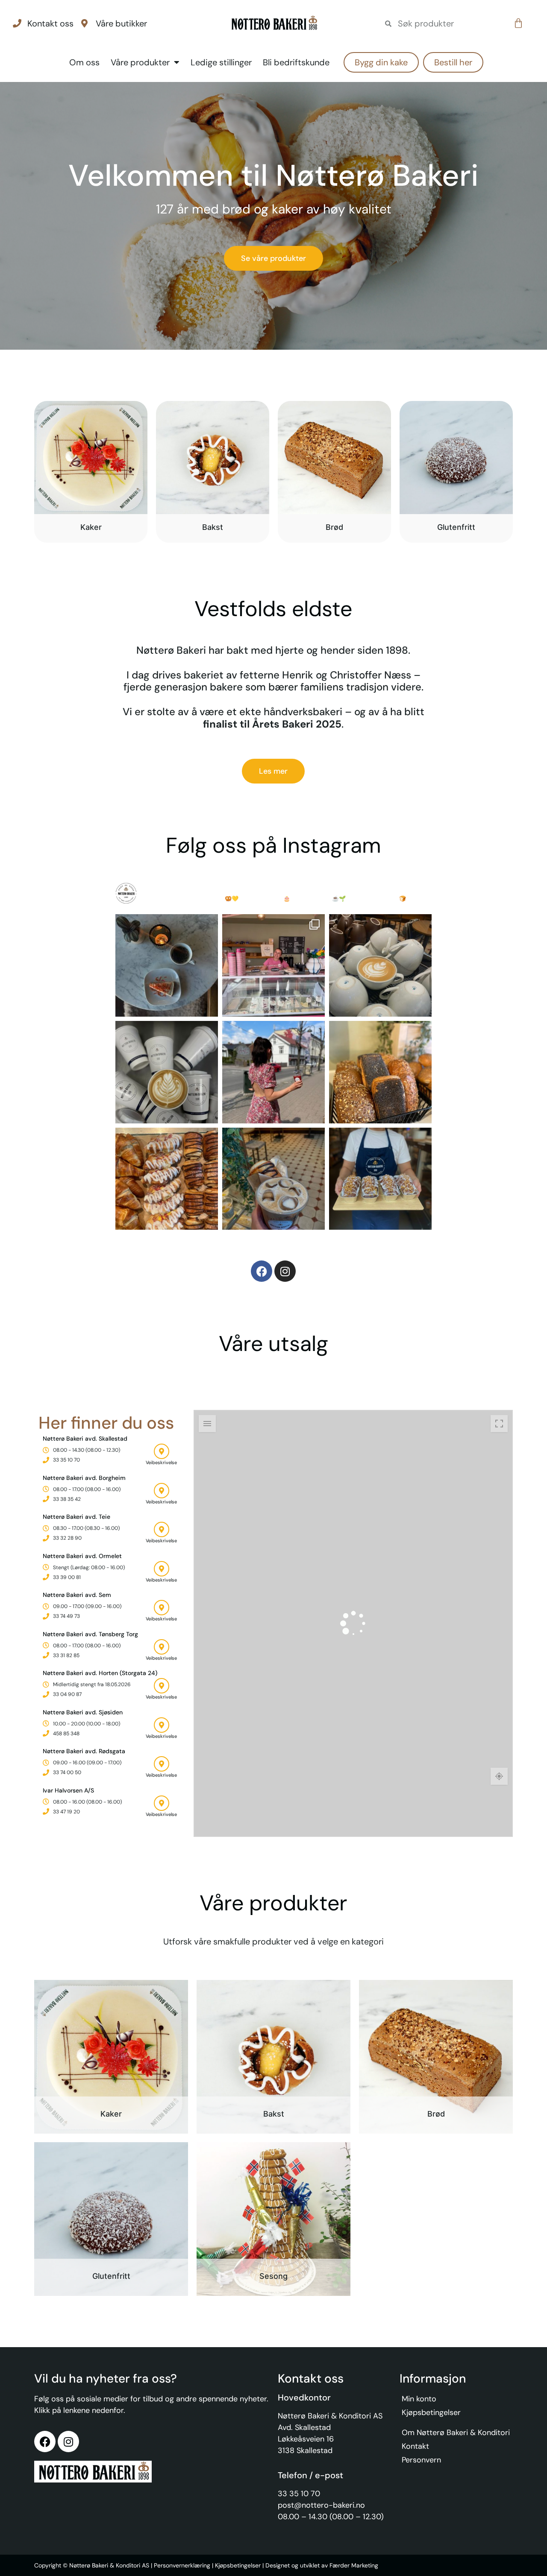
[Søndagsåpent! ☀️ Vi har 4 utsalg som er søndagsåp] (273, 965)
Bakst (213, 527)
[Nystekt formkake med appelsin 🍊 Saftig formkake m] (380, 1179)
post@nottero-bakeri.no (321, 2505)
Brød (334, 527)
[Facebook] (262, 1271)
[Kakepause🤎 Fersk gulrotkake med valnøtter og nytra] (167, 965)
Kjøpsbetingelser (238, 2565)
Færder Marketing (354, 2565)
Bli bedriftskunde (296, 62)
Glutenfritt (456, 527)
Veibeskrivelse (161, 1462)
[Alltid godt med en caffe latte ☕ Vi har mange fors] (380, 965)
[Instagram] (285, 1271)
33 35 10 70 (299, 2494)
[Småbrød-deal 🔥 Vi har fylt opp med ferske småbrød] (380, 1072)
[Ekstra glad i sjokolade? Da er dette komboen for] (273, 1179)
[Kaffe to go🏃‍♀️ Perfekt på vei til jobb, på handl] (167, 1072)
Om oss (84, 62)
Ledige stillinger (221, 62)
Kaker (91, 527)
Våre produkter (140, 62)
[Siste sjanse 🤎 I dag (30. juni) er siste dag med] (167, 1179)
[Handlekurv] (518, 23)
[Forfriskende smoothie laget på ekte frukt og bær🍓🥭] (273, 1072)
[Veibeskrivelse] (162, 1451)
